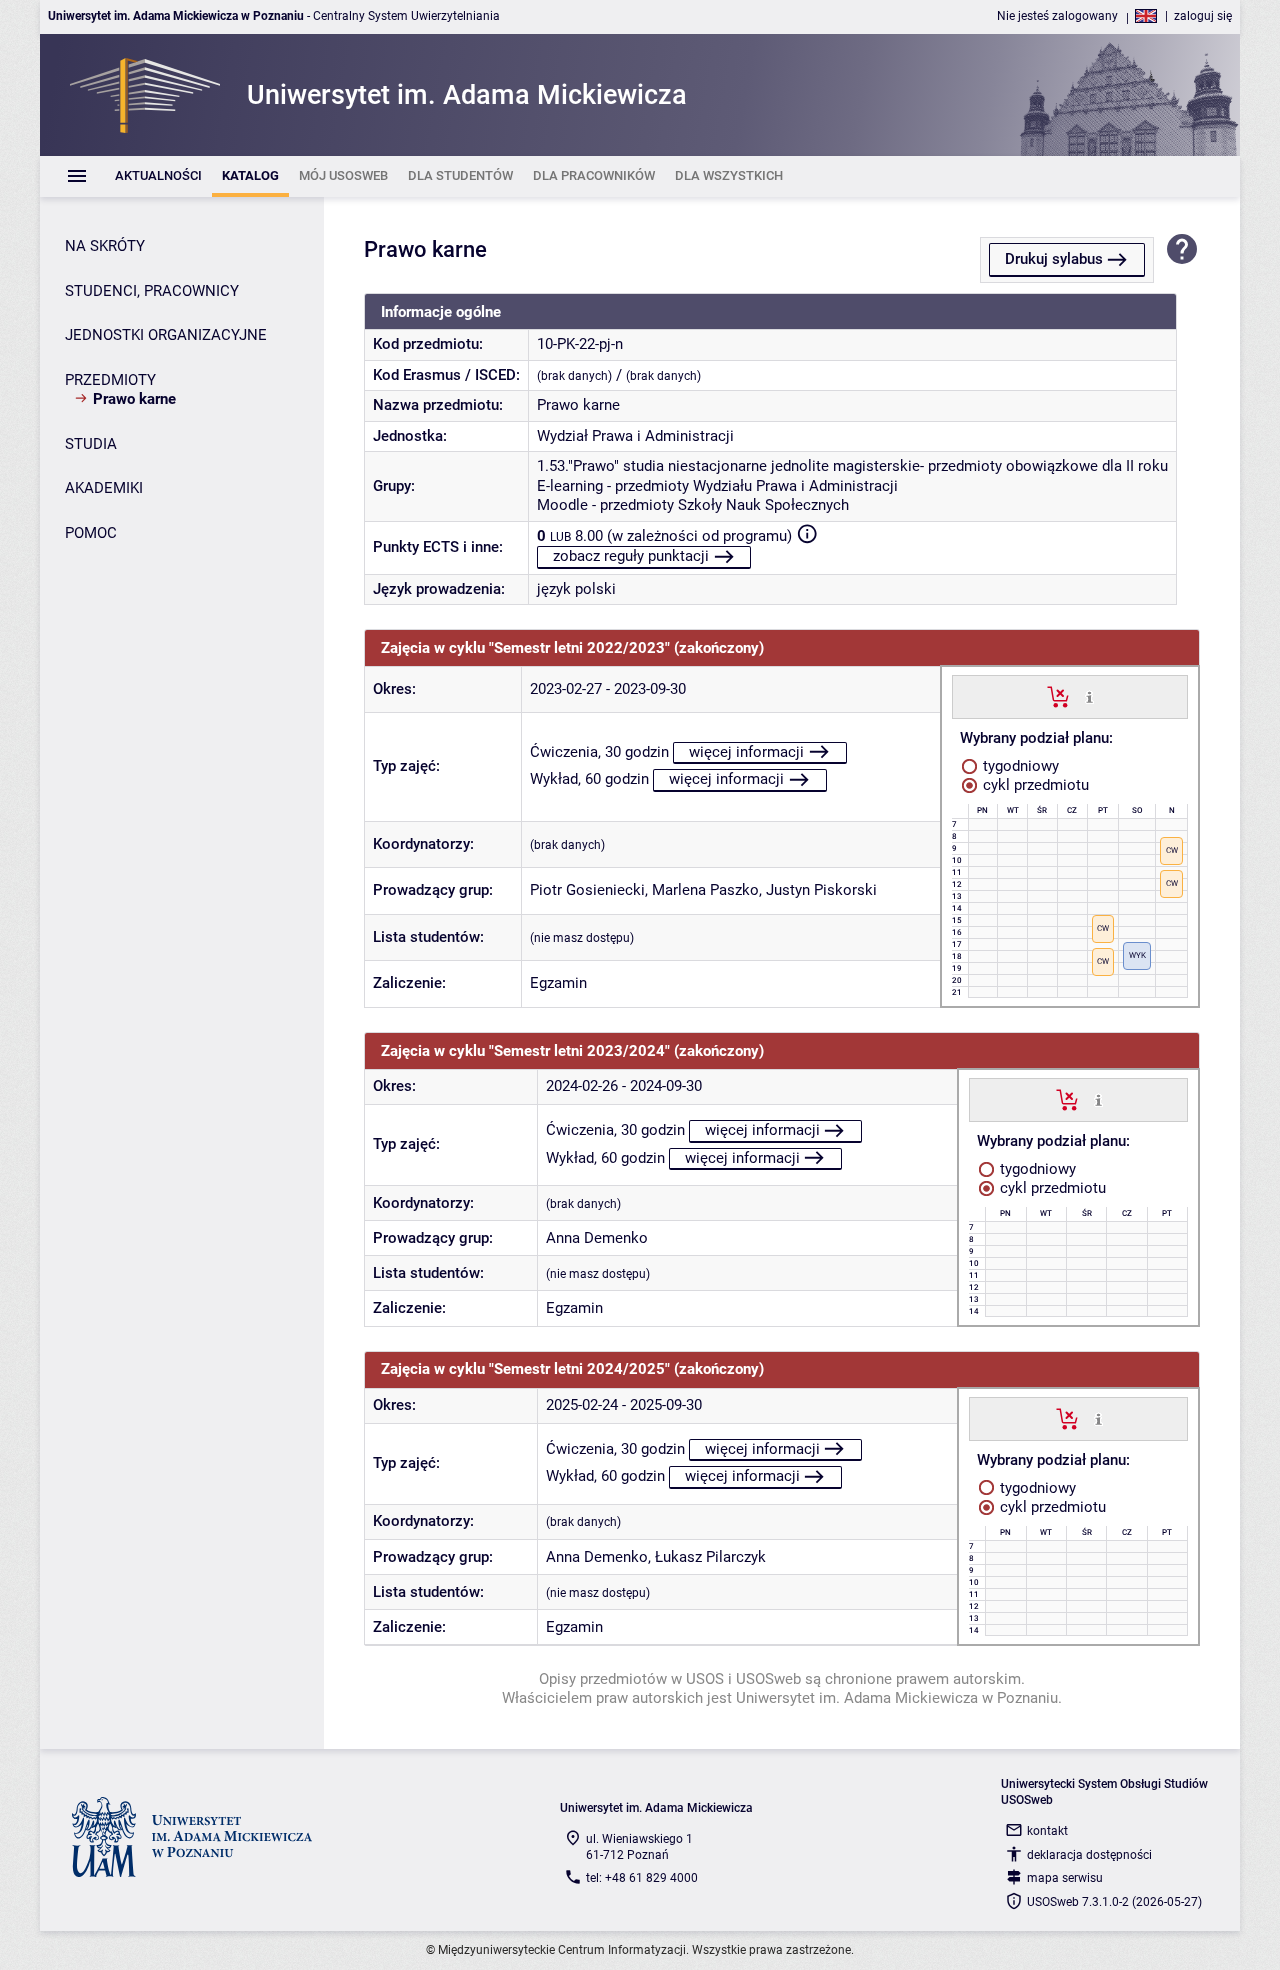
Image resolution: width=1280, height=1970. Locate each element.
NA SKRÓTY (105, 246)
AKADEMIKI (104, 488)
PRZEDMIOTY (110, 380)
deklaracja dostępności (1089, 1855)
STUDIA (91, 444)
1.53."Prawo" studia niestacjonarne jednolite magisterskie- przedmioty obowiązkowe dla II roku (852, 466)
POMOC (91, 533)
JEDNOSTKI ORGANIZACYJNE (166, 335)
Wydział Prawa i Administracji (635, 436)
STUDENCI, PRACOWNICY (152, 291)
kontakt (1047, 1831)
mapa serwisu (1065, 1878)
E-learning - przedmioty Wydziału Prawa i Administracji (717, 486)
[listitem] (158, 176)
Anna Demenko (597, 1238)
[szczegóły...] (1089, 696)
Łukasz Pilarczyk (710, 1557)
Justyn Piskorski (821, 890)
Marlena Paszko (705, 890)
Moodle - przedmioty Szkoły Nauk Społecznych (693, 505)
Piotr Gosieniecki (587, 890)
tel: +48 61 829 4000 (642, 1878)
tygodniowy (1019, 766)
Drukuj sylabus (1054, 259)
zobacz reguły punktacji (631, 556)
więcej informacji (746, 752)
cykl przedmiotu (1034, 785)
